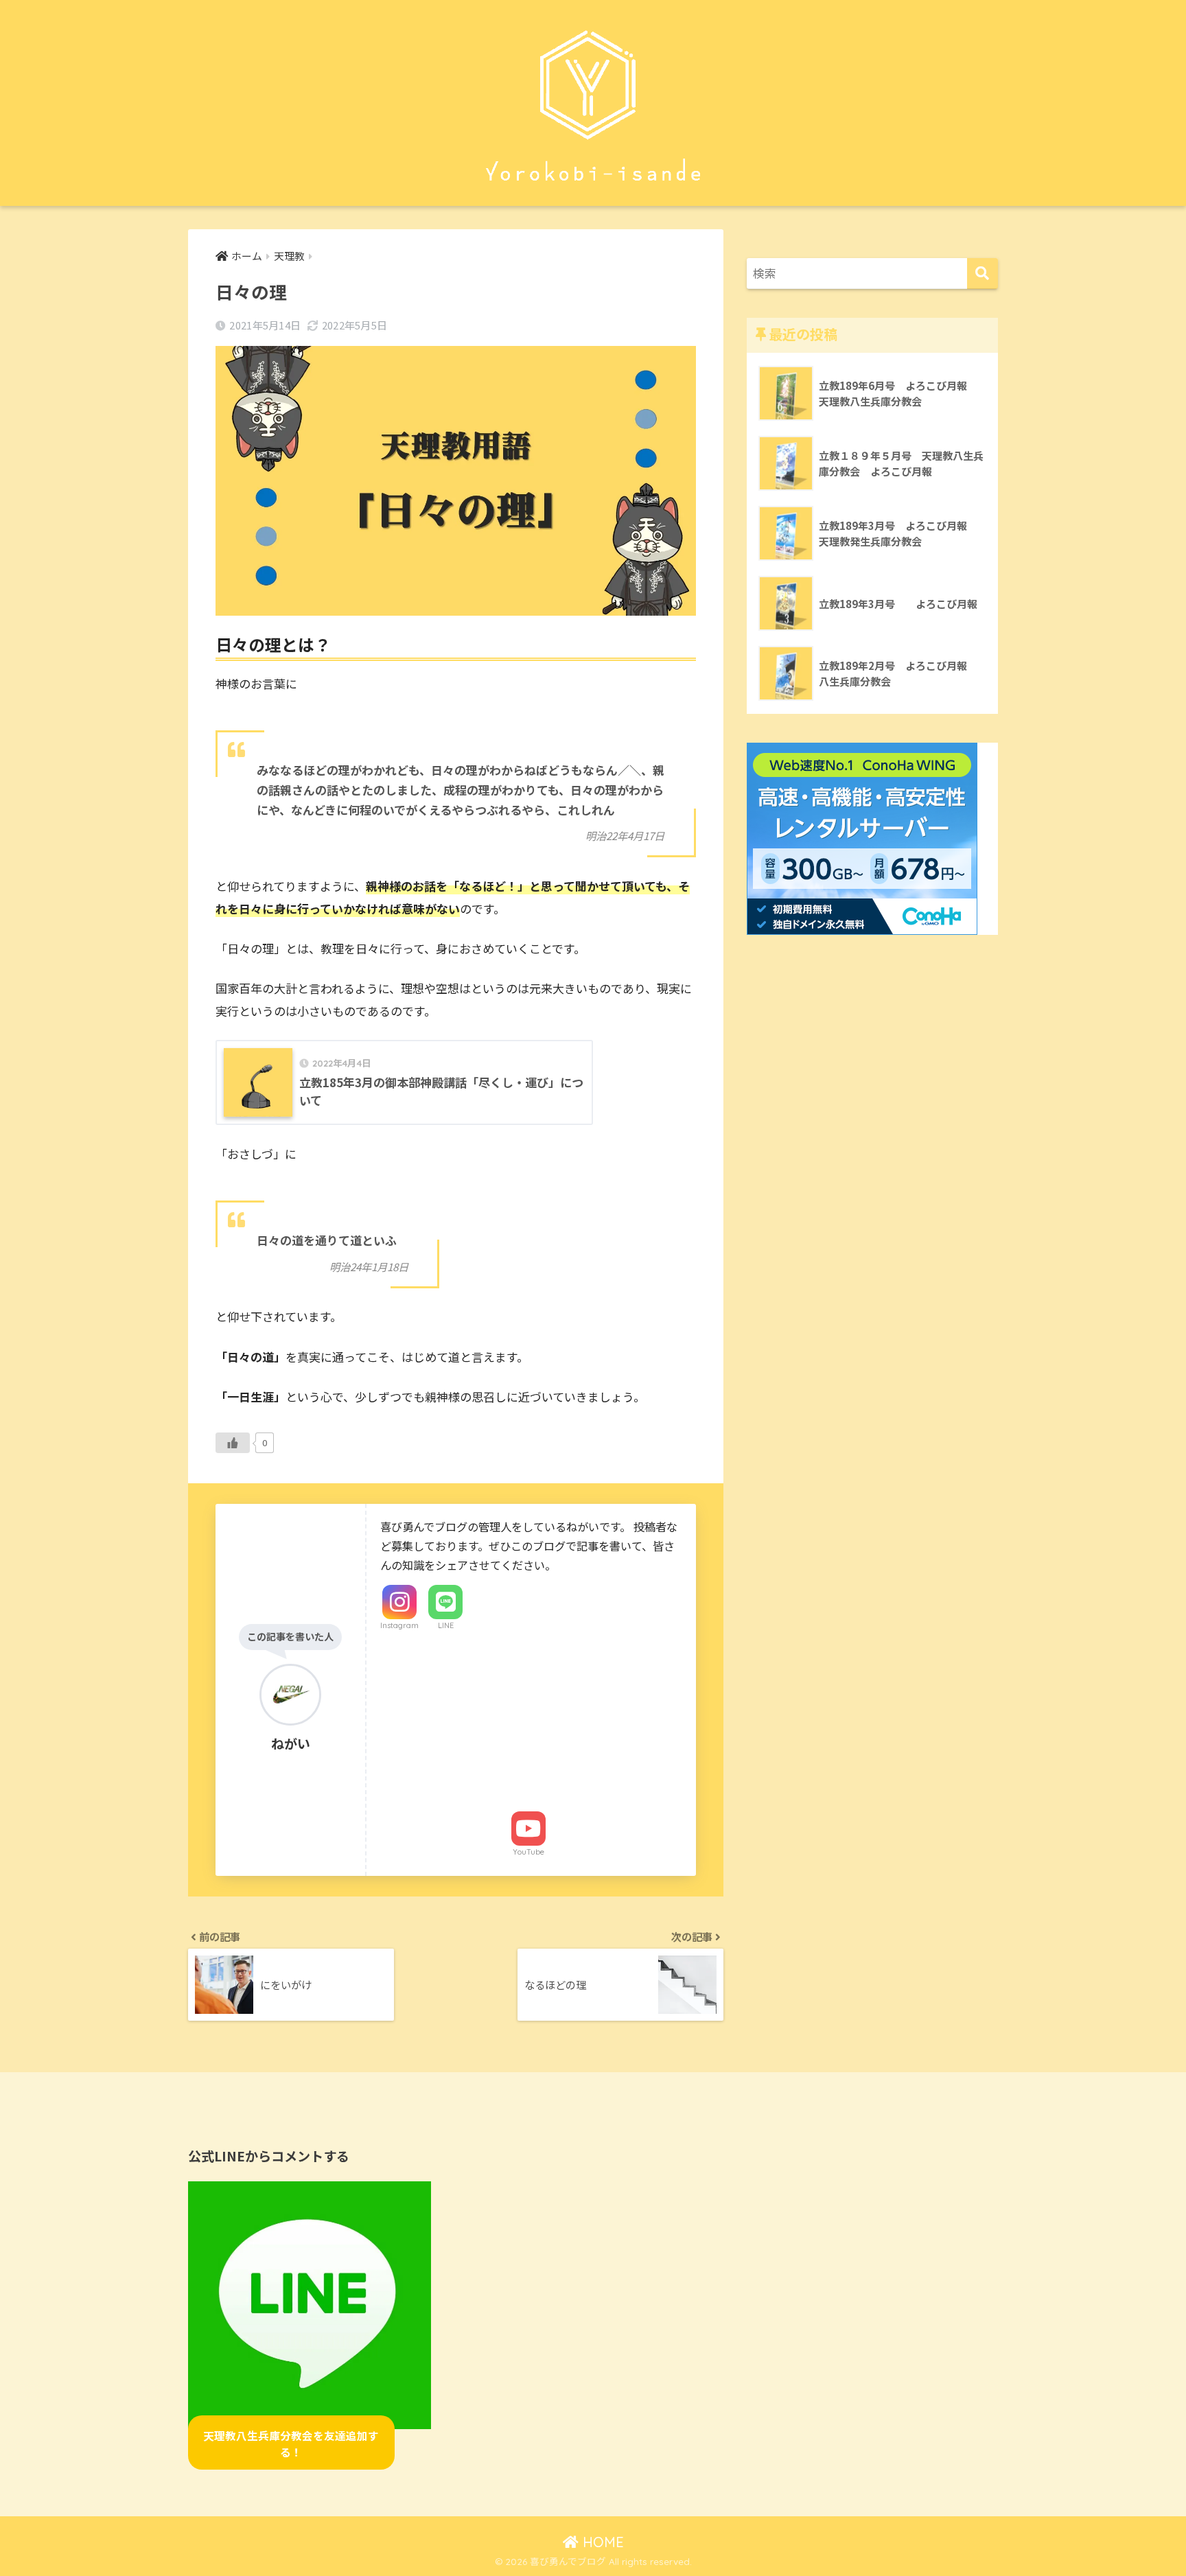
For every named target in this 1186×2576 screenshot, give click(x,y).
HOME (601, 2542)
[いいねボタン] (233, 1443)
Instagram (399, 1625)
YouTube (528, 1852)
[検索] (982, 274)
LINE (446, 1625)
